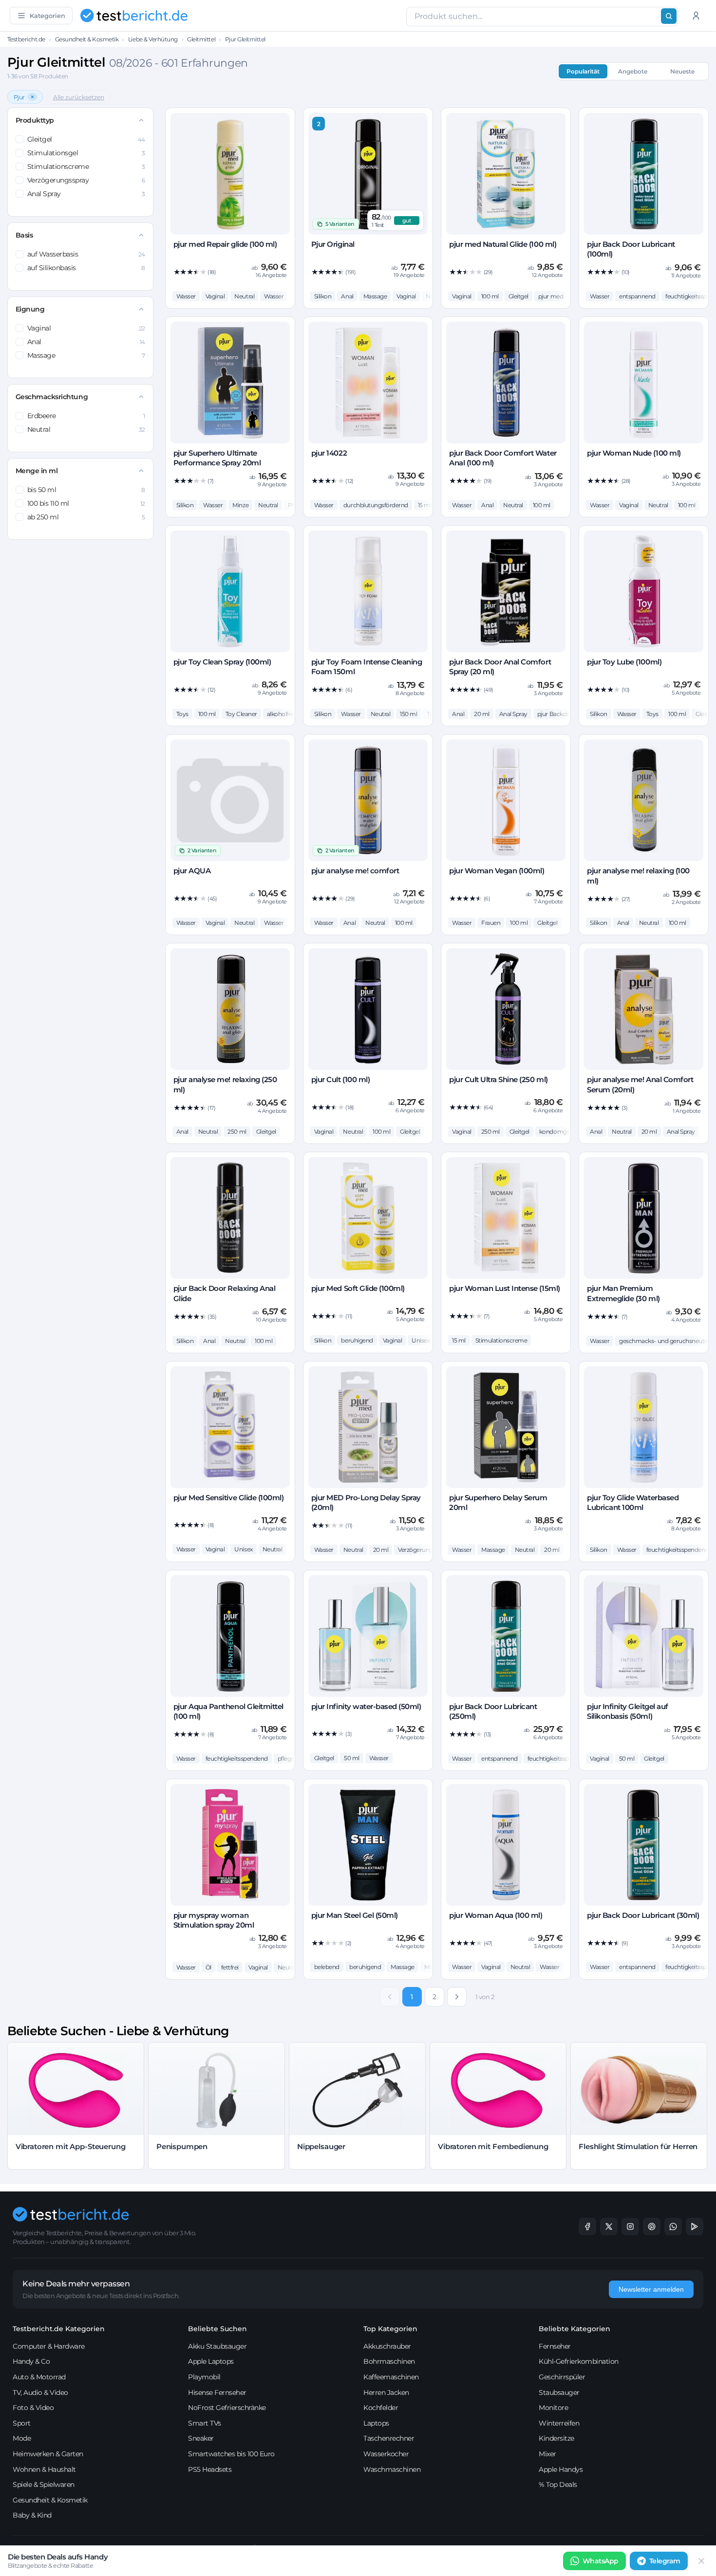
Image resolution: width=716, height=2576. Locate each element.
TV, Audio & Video (40, 2392)
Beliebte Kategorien (575, 2329)
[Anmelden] (696, 16)
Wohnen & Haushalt (44, 2469)
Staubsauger (559, 2392)
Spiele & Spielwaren (44, 2484)
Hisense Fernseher (217, 2392)
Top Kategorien (390, 2329)
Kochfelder (381, 2408)
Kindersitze (556, 2438)
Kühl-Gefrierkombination (579, 2361)
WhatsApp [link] (601, 2561)
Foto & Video (33, 2408)
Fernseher (555, 2346)
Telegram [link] (665, 2561)
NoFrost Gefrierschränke (227, 2408)
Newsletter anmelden (651, 2289)
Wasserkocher (386, 2454)
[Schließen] (701, 2561)
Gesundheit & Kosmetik (87, 39)
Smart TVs (205, 2423)
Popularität (583, 71)
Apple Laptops (211, 2361)
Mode (22, 2438)
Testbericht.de (26, 39)
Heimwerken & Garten (48, 2454)
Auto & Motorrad (39, 2377)
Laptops (376, 2423)
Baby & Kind (32, 2515)
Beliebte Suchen (217, 2329)
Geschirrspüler (562, 2377)
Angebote (633, 71)
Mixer (547, 2454)
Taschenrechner (389, 2438)
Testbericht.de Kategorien (59, 2329)
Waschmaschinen (392, 2469)
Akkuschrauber (387, 2346)
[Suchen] (669, 16)
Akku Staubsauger (217, 2346)
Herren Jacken (386, 2392)
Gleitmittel (201, 39)
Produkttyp (35, 120)
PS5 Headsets (210, 2469)
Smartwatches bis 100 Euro (231, 2454)
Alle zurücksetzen (79, 97)
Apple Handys (561, 2469)
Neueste (682, 71)
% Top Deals (558, 2484)
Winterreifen (559, 2423)
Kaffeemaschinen (391, 2377)
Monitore (553, 2408)
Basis (24, 235)
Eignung (30, 309)
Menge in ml (37, 471)
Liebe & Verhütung (153, 39)
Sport (22, 2423)
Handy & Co (31, 2361)
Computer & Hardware (49, 2346)
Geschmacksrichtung (52, 397)
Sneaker (201, 2438)
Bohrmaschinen (389, 2361)
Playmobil (204, 2377)
